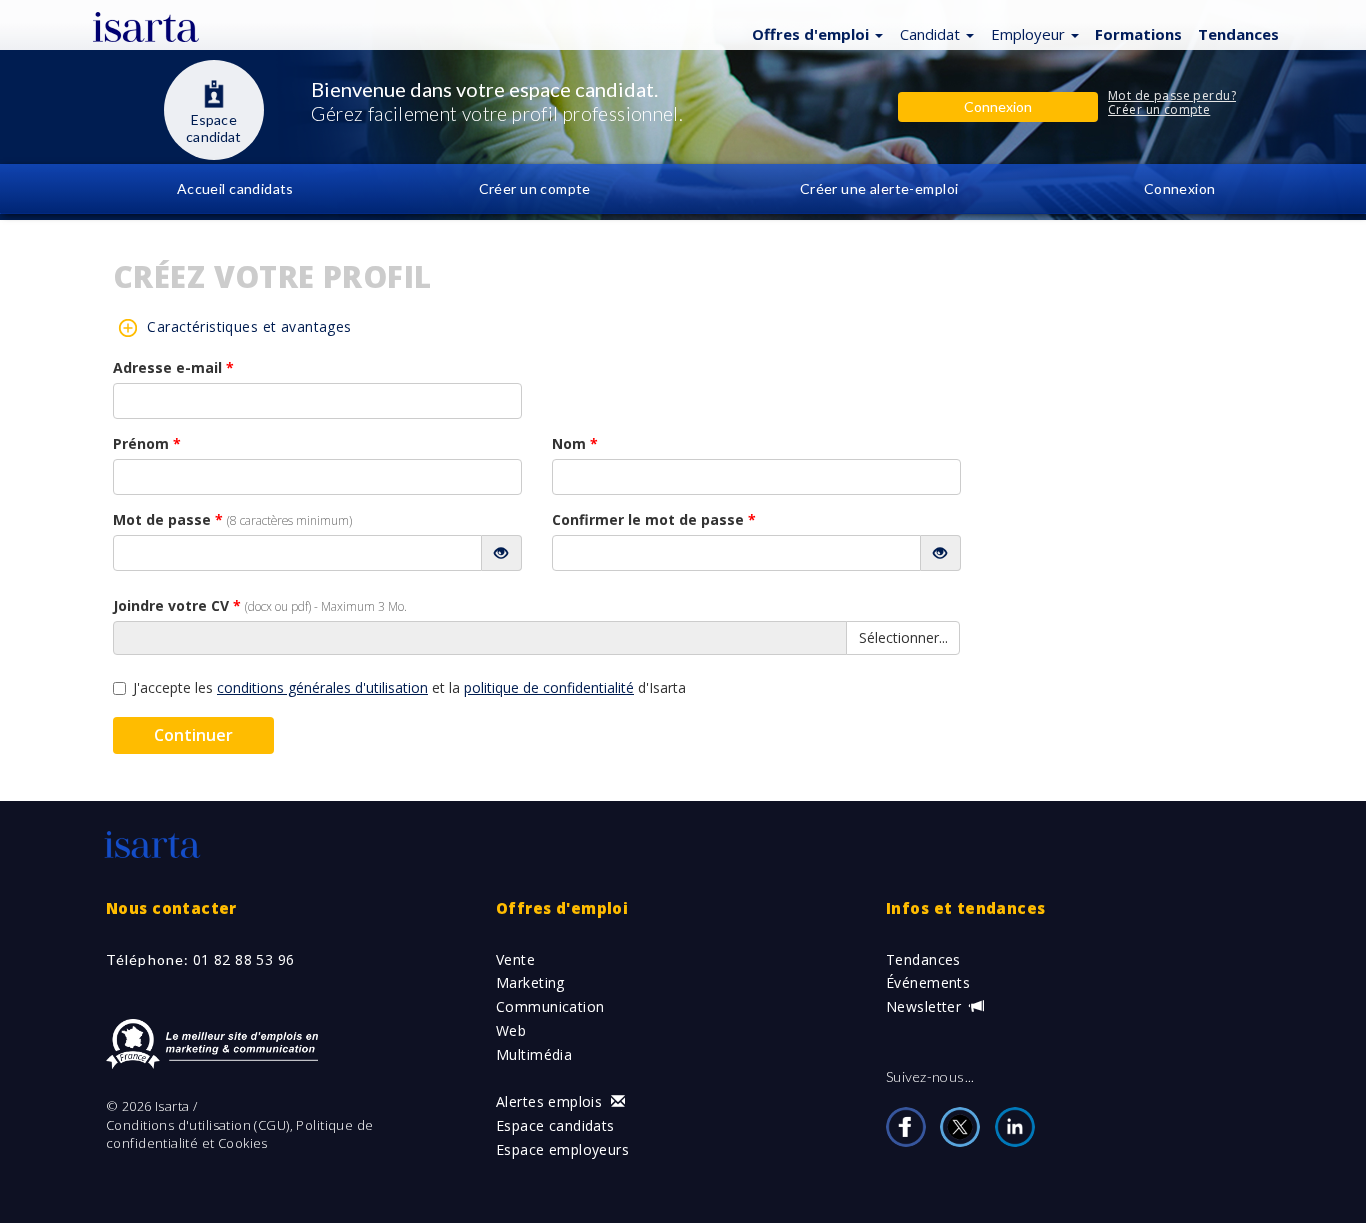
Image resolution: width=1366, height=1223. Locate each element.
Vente (515, 959)
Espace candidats (555, 1125)
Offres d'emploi (562, 908)
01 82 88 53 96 (244, 959)
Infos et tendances (966, 908)
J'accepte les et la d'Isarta (409, 687)
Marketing (530, 982)
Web (511, 1030)
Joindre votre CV (260, 605)
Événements (928, 982)
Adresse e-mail (173, 367)
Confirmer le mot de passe (654, 519)
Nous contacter (171, 908)
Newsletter (926, 1006)
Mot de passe (232, 519)
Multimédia (534, 1054)
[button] (815, 33)
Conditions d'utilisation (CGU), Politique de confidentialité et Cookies (239, 1134)
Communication (550, 1006)
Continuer (193, 735)
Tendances (923, 959)
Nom (575, 443)
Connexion (1180, 188)
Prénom (147, 443)
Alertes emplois (551, 1101)
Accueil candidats (235, 188)
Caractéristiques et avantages (249, 326)
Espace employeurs (562, 1149)
